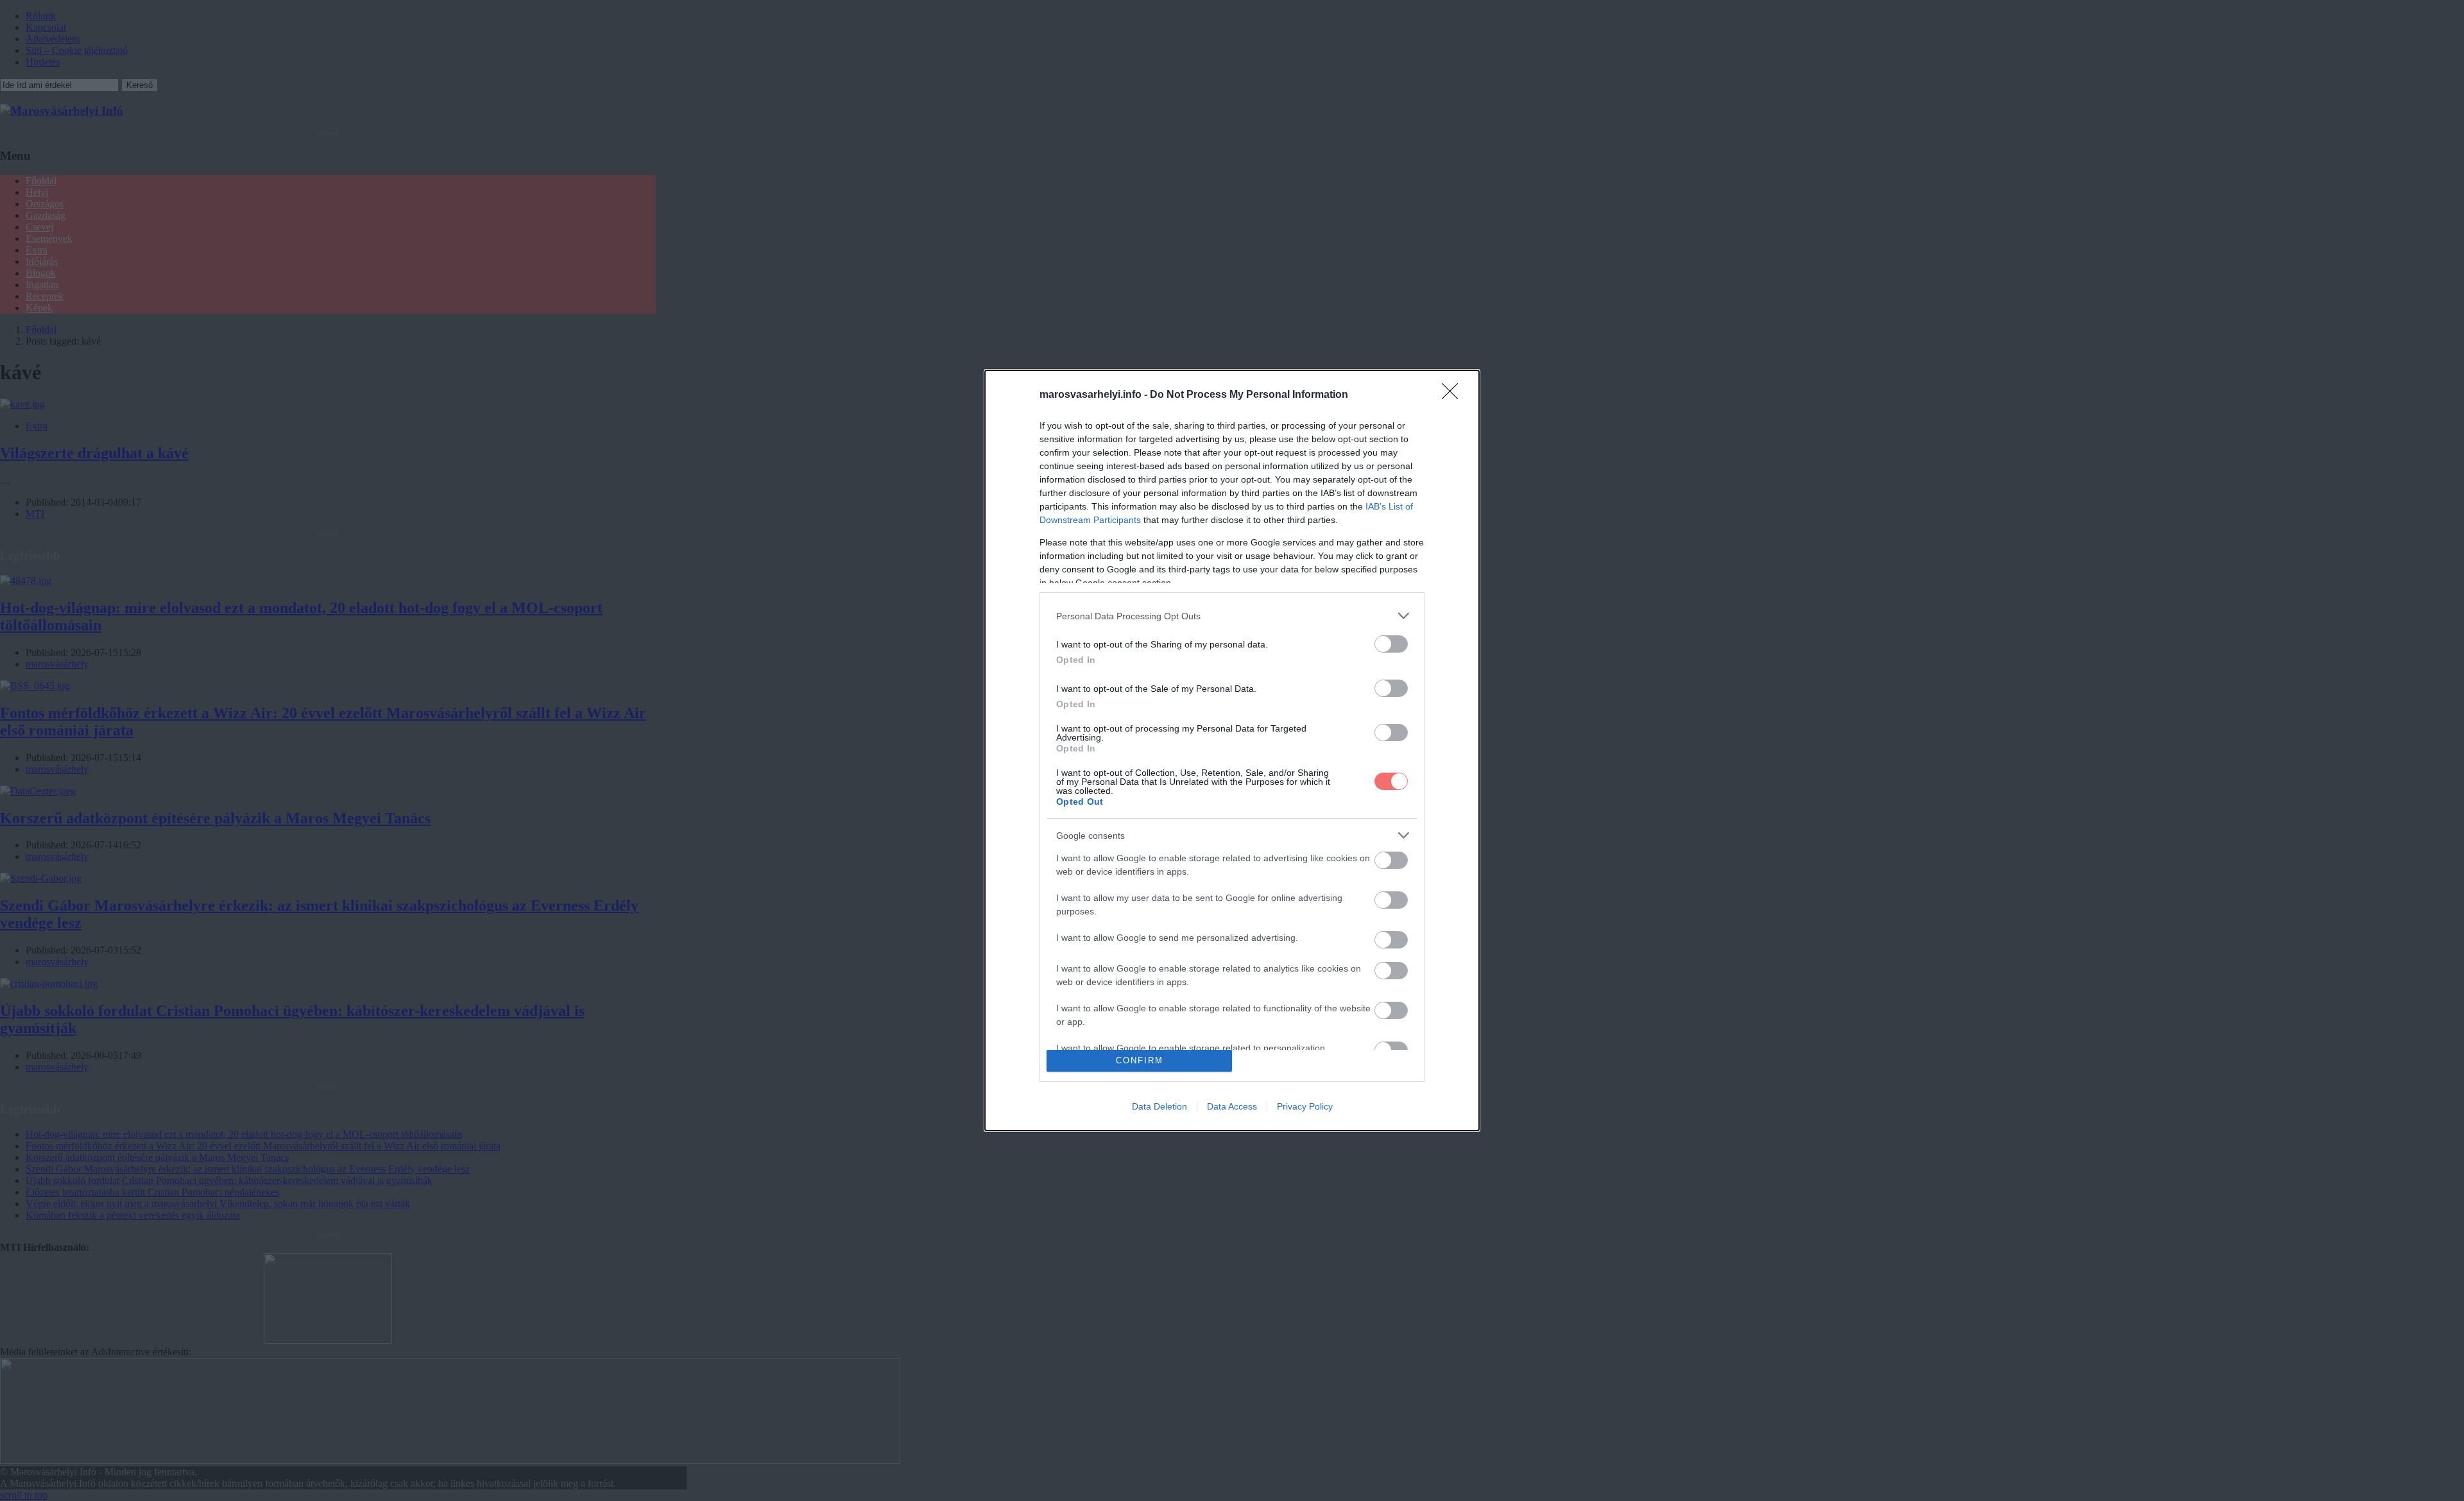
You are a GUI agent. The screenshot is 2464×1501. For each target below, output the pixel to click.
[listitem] (1232, 616)
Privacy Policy (1305, 1106)
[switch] (1391, 644)
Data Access (1232, 1106)
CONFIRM (1140, 1060)
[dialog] (1232, 750)
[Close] (1454, 395)
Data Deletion (1159, 1106)
